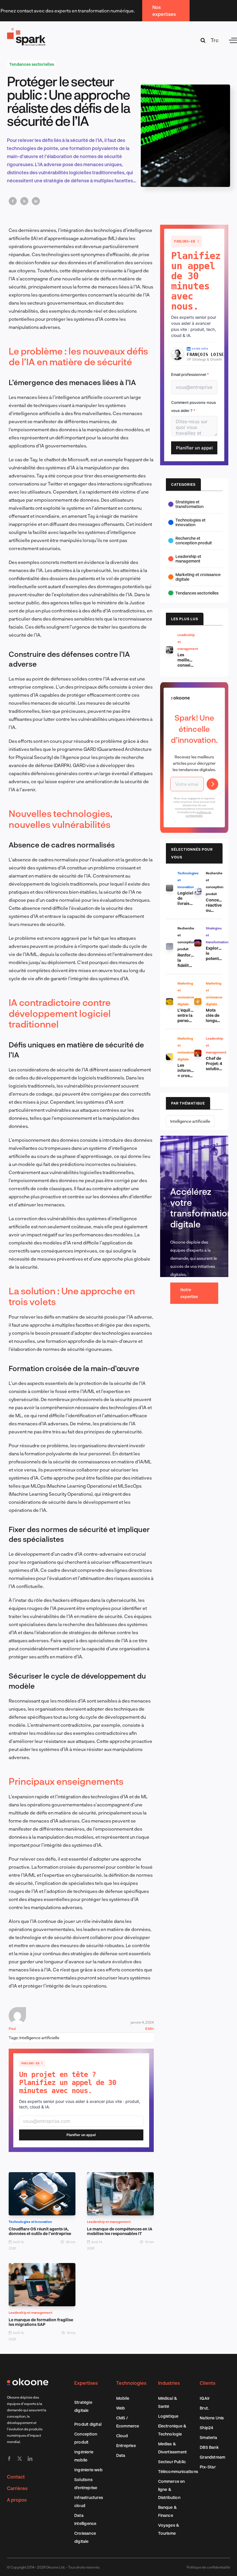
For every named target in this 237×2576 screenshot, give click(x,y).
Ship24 (206, 2428)
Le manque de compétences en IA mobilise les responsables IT (120, 2231)
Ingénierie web (88, 2470)
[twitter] (20, 2459)
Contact (16, 2477)
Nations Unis (212, 2418)
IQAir (205, 2398)
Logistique (168, 2416)
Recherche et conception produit (194, 540)
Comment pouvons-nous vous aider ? (194, 406)
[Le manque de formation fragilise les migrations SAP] (42, 2267)
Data (121, 2455)
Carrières (17, 2488)
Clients (208, 2383)
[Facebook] (13, 201)
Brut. (204, 2408)
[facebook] (9, 2459)
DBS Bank (209, 2447)
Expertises (86, 2383)
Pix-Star (208, 2467)
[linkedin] (30, 2459)
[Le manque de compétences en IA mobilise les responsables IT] (120, 2176)
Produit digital (88, 2424)
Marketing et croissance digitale (198, 577)
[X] (24, 201)
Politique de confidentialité (208, 2567)
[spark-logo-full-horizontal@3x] (27, 29)
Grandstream (212, 2457)
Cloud (122, 2436)
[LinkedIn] (36, 201)
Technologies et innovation (30, 2222)
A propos (17, 2500)
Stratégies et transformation (189, 504)
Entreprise (126, 2445)
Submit (212, 784)
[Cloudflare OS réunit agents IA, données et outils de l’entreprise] (42, 2176)
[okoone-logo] (28, 2381)
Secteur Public (172, 2462)
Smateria (208, 2437)
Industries (169, 2383)
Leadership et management (109, 2222)
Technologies (131, 2383)
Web (121, 2408)
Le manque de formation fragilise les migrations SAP (41, 2322)
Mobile (123, 2398)
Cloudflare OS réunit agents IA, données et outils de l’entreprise (40, 2231)
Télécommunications (178, 2471)
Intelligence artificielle (39, 2038)
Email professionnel (190, 374)
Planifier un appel (81, 2135)
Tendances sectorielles (32, 64)
